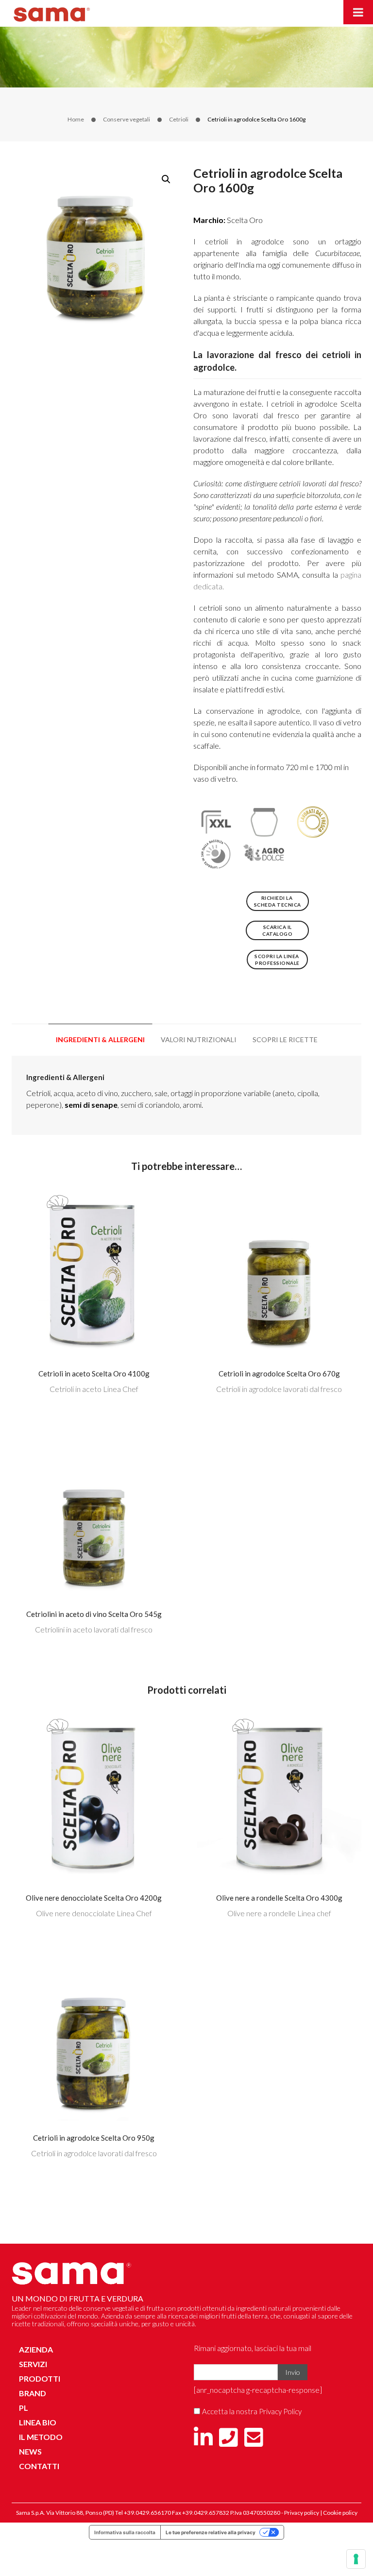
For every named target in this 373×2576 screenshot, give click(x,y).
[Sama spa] (52, 12)
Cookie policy (340, 2513)
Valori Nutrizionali (199, 1039)
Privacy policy (302, 2513)
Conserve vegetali (127, 119)
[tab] (100, 1040)
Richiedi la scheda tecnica (278, 901)
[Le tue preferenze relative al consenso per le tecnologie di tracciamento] (356, 2559)
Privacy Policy (280, 2411)
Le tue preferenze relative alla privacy (211, 2532)
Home (76, 119)
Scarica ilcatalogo (277, 930)
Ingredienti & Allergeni (100, 1039)
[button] (166, 179)
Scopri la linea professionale (277, 960)
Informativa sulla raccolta (125, 2532)
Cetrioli (179, 119)
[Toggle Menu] (358, 12)
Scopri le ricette (285, 1039)
